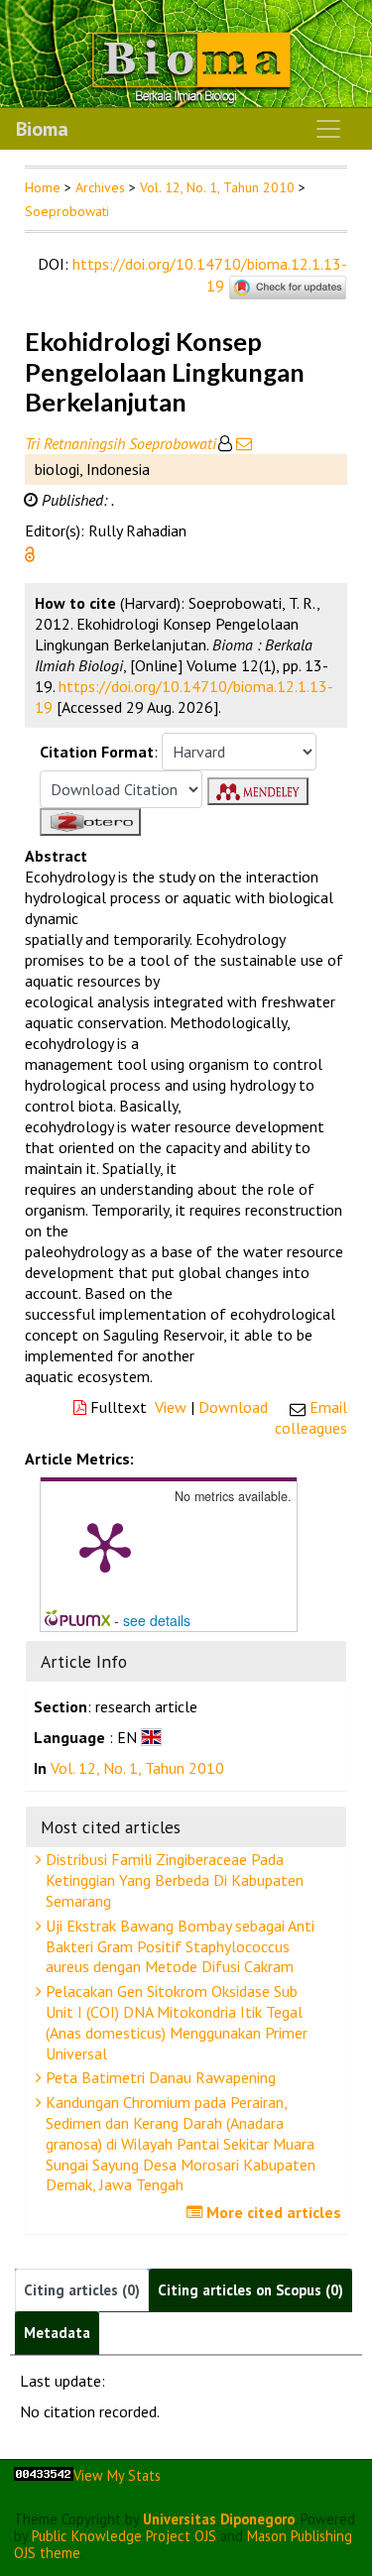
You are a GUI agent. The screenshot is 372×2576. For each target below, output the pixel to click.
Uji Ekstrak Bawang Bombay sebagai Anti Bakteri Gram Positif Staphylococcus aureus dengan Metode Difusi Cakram (178, 1946)
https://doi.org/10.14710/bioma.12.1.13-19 (210, 275)
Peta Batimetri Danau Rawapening (159, 2077)
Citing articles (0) (82, 2290)
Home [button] (43, 187)
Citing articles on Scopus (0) (250, 2290)
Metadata (57, 2333)
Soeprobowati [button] (67, 211)
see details (157, 1620)
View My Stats (117, 2475)
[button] (30, 552)
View (171, 1407)
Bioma (42, 129)
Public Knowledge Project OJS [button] (124, 2536)
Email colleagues (311, 1417)
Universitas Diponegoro (219, 2519)
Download (233, 1407)
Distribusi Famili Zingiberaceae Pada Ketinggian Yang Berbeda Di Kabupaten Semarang (173, 1880)
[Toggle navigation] (328, 129)
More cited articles (272, 2212)
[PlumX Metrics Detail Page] (105, 1546)
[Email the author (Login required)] (242, 443)
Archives (100, 187)
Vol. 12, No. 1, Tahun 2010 (217, 187)
